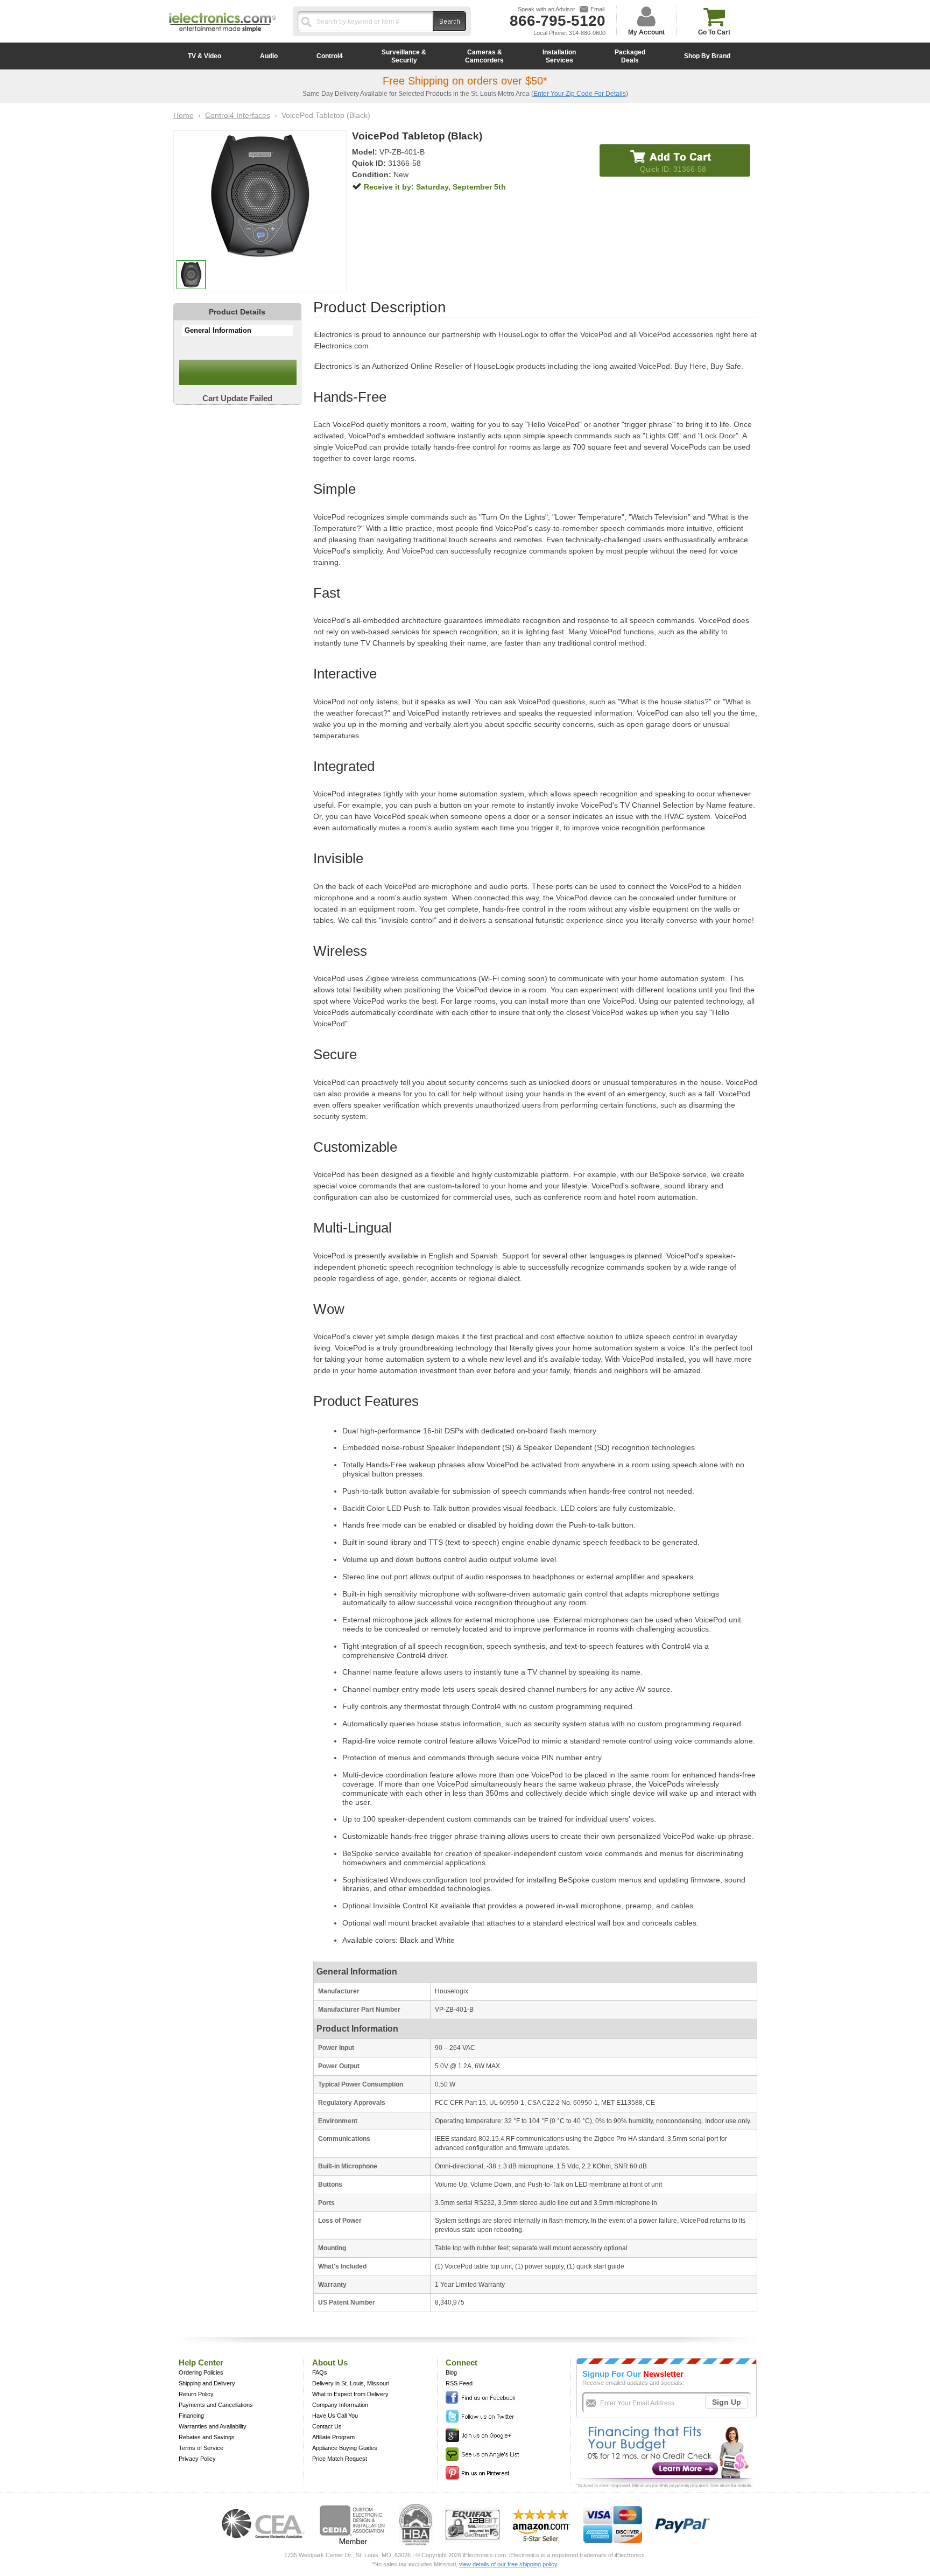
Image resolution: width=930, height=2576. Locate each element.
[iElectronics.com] (223, 33)
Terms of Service (201, 2448)
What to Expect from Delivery (350, 2394)
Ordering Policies (201, 2372)
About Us (330, 2362)
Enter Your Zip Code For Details (580, 94)
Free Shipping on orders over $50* (465, 81)
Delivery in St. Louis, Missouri (351, 2383)
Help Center (201, 2362)
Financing (191, 2416)
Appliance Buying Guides (345, 2448)
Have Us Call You (335, 2416)
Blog (451, 2372)
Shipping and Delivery (207, 2383)
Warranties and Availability (213, 2426)
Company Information (340, 2405)
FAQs (320, 2372)
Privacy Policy (197, 2459)
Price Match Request (340, 2459)
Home (184, 115)
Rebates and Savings (207, 2437)
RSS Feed (459, 2383)
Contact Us (327, 2426)
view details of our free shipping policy (508, 2564)
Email (597, 9)
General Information (218, 330)
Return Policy (196, 2394)
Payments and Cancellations (216, 2405)
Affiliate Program (333, 2437)
